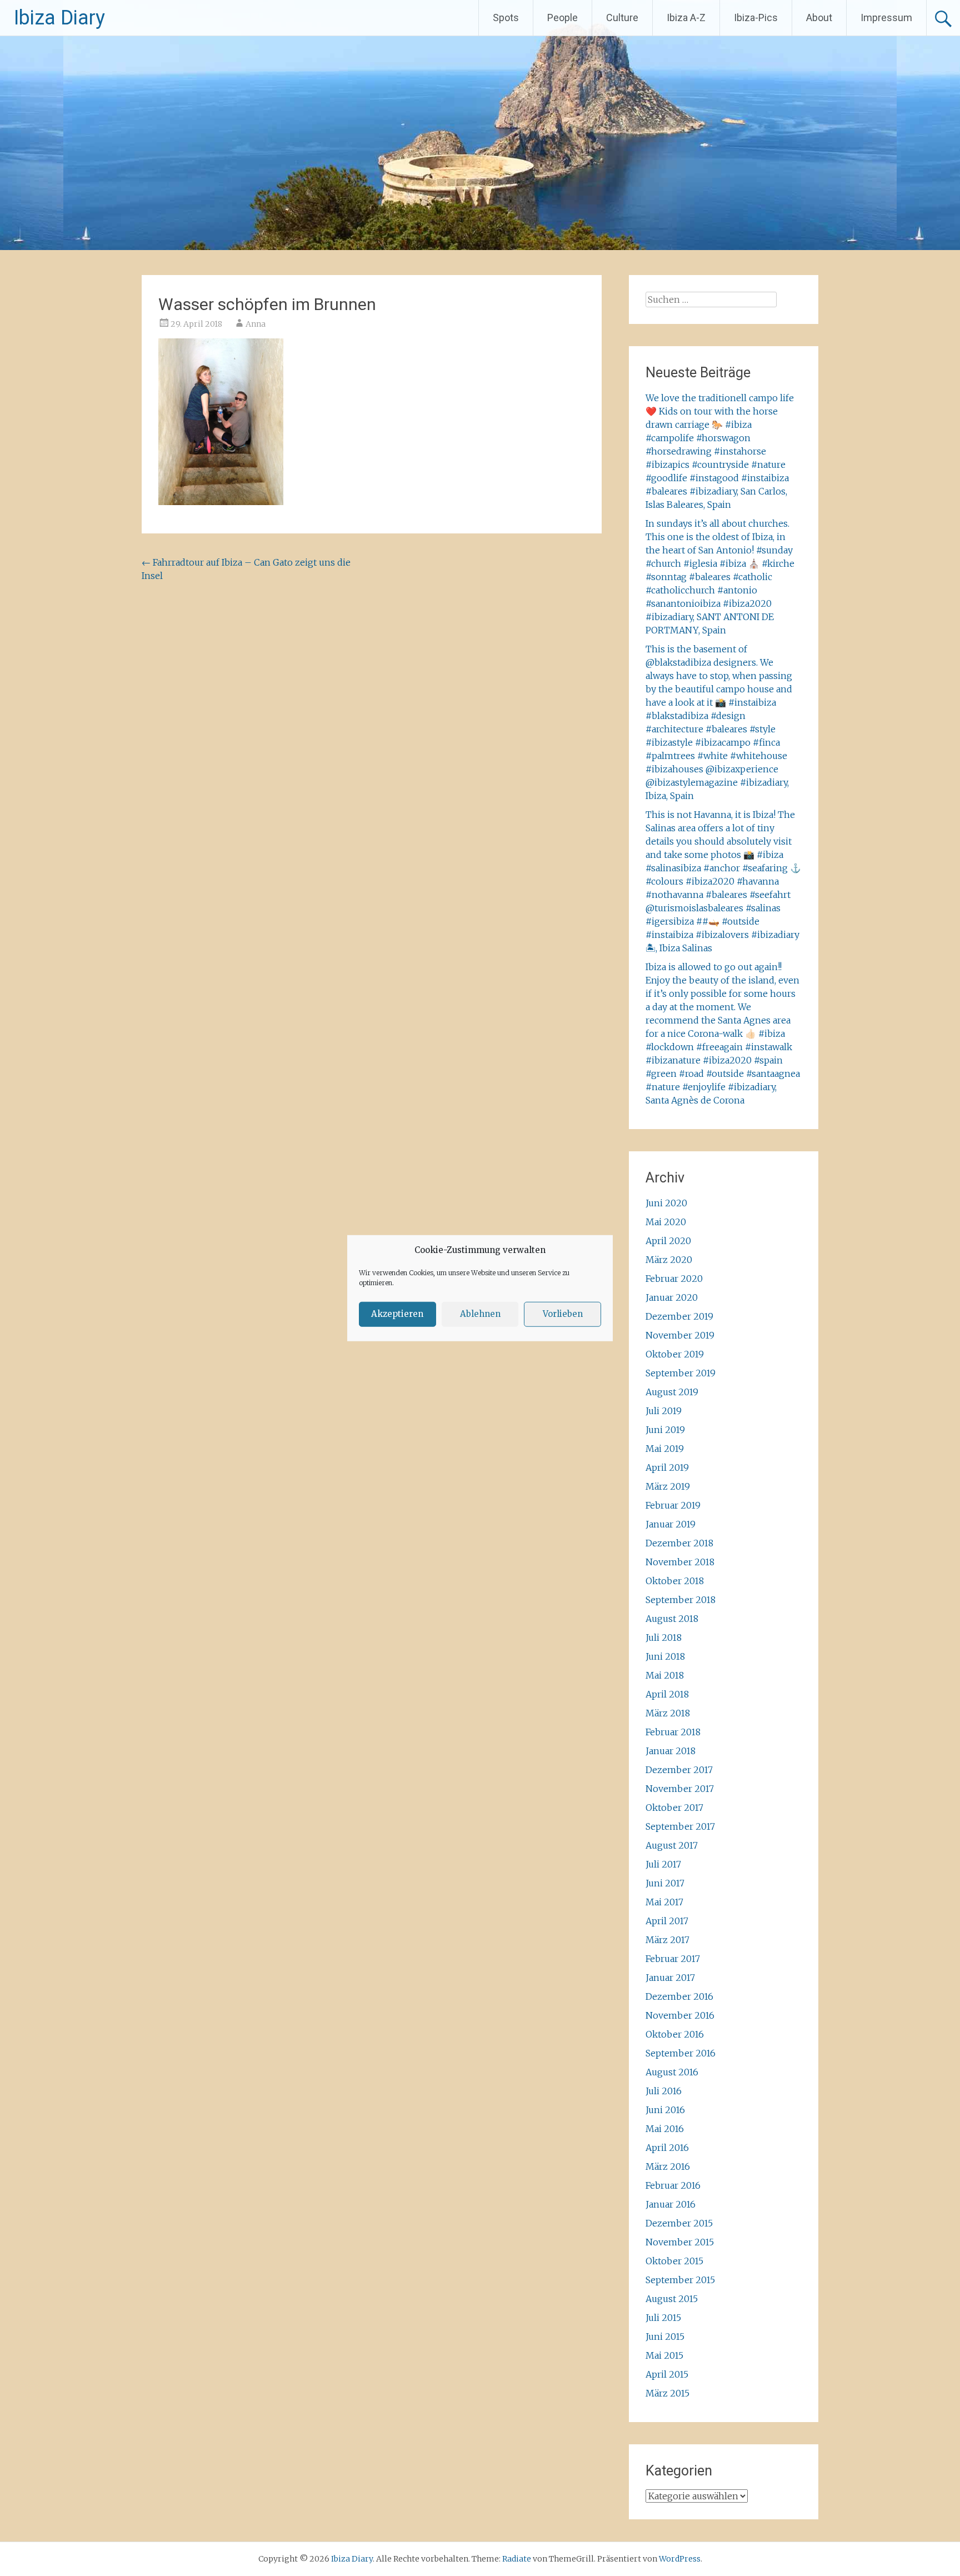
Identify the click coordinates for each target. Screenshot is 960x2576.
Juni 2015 (665, 2337)
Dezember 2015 (679, 2223)
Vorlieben (563, 1314)
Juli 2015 (663, 2318)
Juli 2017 (663, 1864)
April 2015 (667, 2374)
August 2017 (672, 1845)
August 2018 (672, 1619)
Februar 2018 (673, 1732)
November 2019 (680, 1335)
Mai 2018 (665, 1675)
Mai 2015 (664, 2355)
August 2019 (672, 1392)
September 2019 (681, 1373)
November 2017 (680, 1789)
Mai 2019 (665, 1449)
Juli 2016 (664, 2091)
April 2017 (667, 1921)
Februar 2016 (673, 2185)
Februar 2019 (673, 1505)
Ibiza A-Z (686, 18)
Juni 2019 (665, 1430)
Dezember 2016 (679, 1996)
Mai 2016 (665, 2129)
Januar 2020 (672, 1297)
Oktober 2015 (674, 2261)
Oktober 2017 (674, 1808)
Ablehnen (480, 1314)
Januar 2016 (671, 2204)
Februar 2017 (673, 1959)
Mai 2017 (664, 1902)
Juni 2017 (665, 1883)
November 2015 (680, 2242)
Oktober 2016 (675, 2034)
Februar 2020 (674, 1279)
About (819, 18)
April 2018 (667, 1694)
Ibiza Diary (59, 18)
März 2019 (668, 1486)
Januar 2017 (670, 1978)
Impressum (886, 18)
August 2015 (672, 2299)
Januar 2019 (671, 1524)
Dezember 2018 (679, 1543)
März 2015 (667, 2393)
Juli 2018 (664, 1638)
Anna (256, 324)
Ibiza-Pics (756, 18)
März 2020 (669, 1260)
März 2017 (667, 1940)
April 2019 (667, 1467)
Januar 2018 (671, 1751)
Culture (622, 18)
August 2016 (672, 2072)
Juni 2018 (665, 1656)
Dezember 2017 (679, 1770)
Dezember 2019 (679, 1316)
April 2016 (667, 2148)
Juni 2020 (666, 1203)
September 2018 (681, 1600)
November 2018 (680, 1562)
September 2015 (680, 2280)
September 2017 (680, 1826)
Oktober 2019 (675, 1354)
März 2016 (668, 2166)
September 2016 (681, 2053)
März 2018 (668, 1713)
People (562, 18)
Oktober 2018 (675, 1581)
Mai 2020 (666, 1222)
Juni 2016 (665, 2110)
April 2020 (668, 1241)
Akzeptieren (397, 1314)
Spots (506, 18)
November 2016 (680, 2015)
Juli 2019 (664, 1411)
